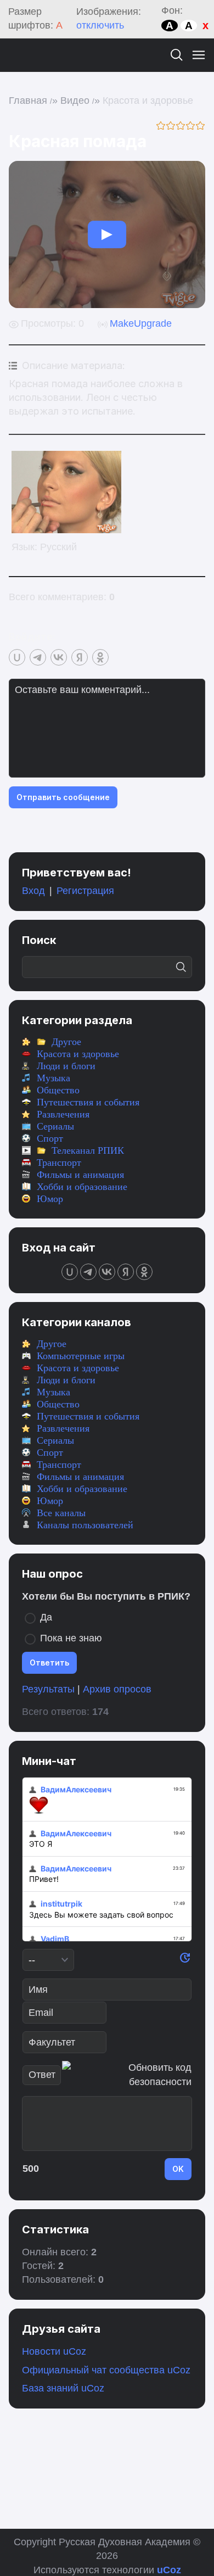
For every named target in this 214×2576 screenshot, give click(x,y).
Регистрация (85, 891)
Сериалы (55, 1126)
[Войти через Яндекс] (80, 657)
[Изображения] (66, 492)
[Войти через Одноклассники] (100, 657)
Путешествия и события (88, 1102)
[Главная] (19, 55)
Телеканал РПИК (88, 1150)
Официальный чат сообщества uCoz (106, 2370)
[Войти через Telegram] (38, 657)
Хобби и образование (82, 1187)
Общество (58, 1090)
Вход (33, 891)
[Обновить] (185, 1960)
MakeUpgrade (141, 323)
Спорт (50, 1138)
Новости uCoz (54, 2351)
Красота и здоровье (148, 100)
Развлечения (63, 1114)
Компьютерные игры (81, 1356)
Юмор (50, 1199)
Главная (28, 100)
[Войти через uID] (17, 657)
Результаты (48, 1689)
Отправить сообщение (63, 797)
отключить (100, 25)
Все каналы (61, 1513)
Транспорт (59, 1163)
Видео (75, 100)
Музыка (54, 1078)
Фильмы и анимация (80, 1175)
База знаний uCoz (63, 2388)
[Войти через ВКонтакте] (59, 657)
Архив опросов (117, 1689)
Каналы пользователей (85, 1525)
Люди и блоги (66, 1066)
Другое (66, 1042)
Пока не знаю (71, 1638)
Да (46, 1617)
